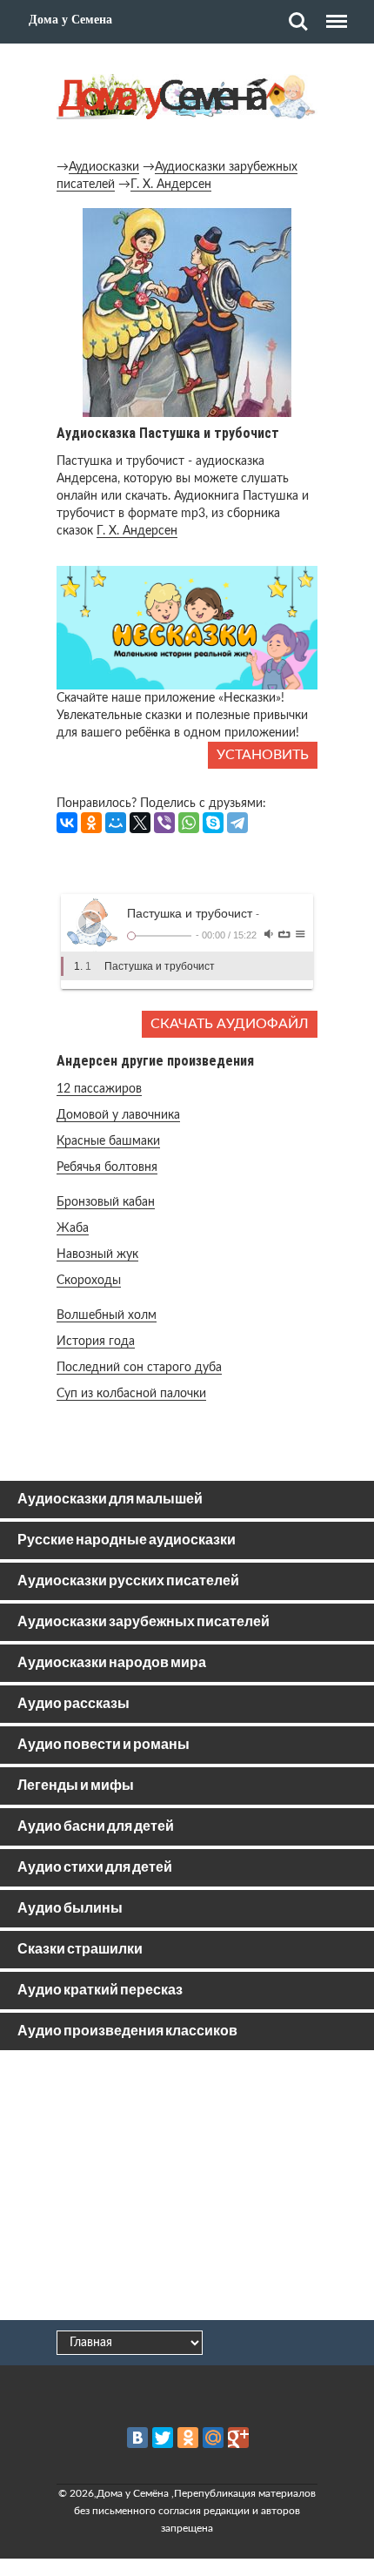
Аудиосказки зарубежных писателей (144, 1622)
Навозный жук (97, 1254)
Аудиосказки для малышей (110, 1500)
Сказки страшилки (80, 1950)
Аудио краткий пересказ (100, 1991)
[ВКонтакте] (67, 823)
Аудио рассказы (73, 1704)
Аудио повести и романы (104, 1745)
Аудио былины (70, 1909)
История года (96, 1342)
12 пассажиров (99, 1089)
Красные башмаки (108, 1141)
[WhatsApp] (189, 823)
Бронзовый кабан (106, 1202)
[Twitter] (163, 2438)
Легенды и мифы (76, 1786)
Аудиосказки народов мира (112, 1663)
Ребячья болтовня (107, 1167)
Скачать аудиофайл (230, 1024)
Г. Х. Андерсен (171, 185)
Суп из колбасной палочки (131, 1394)
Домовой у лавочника (118, 1115)
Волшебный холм (107, 1315)
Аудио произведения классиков (127, 2031)
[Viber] (164, 823)
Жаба (73, 1228)
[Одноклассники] (91, 823)
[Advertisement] (187, 2189)
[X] (140, 823)
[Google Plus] (238, 2438)
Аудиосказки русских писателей (128, 1581)
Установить (263, 755)
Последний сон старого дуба (139, 1368)
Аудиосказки (104, 167)
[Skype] (213, 823)
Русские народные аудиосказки (127, 1540)
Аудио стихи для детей (95, 1868)
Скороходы (89, 1281)
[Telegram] (237, 823)
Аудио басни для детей (96, 1827)
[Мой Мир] (116, 823)
